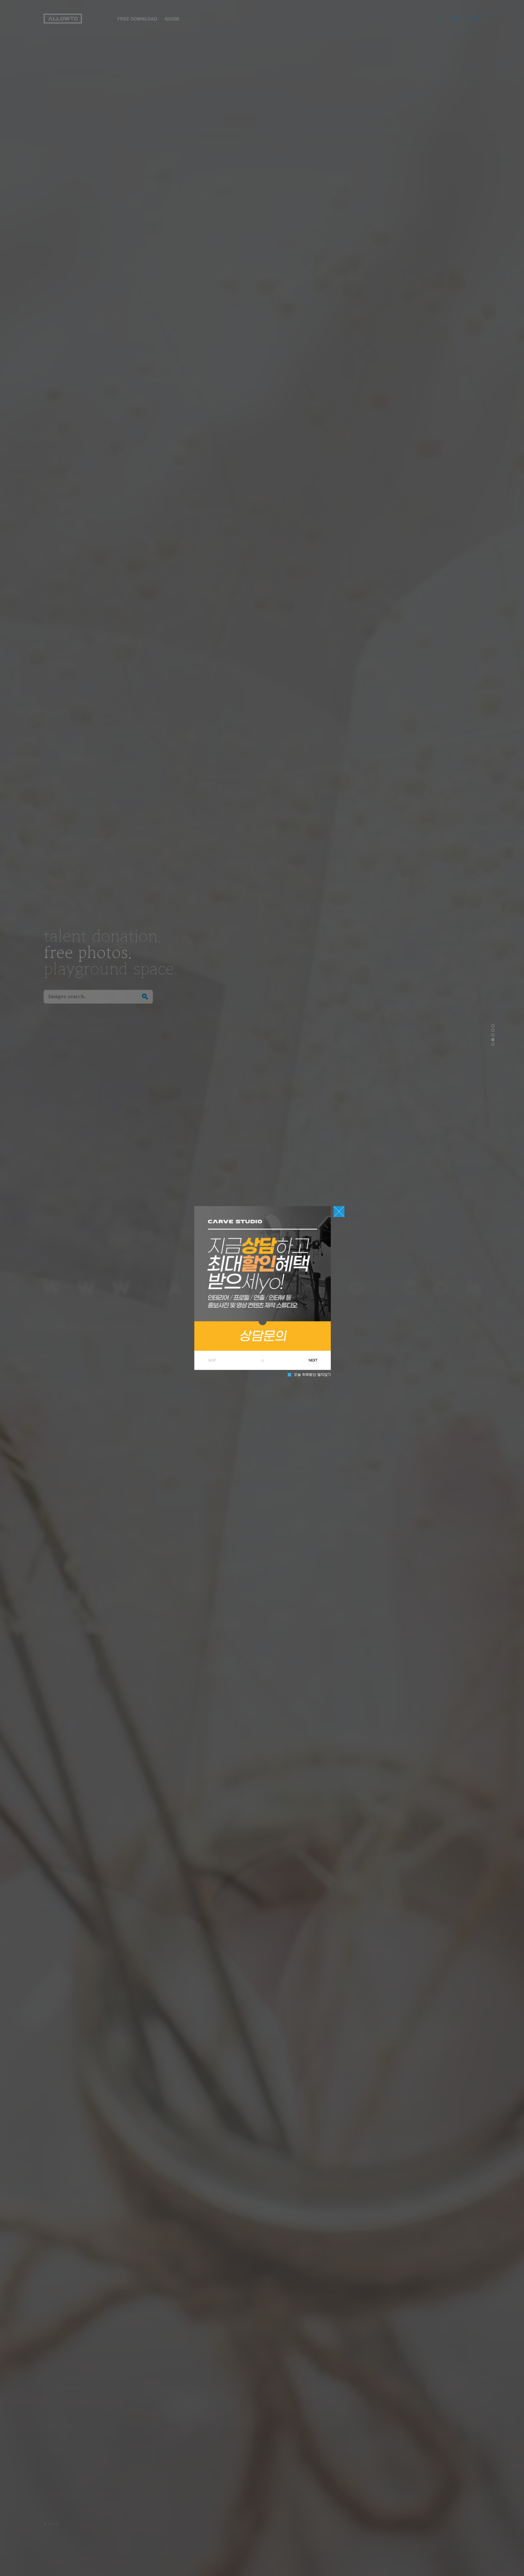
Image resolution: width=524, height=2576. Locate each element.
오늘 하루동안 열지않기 (312, 1375)
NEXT (313, 1360)
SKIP (212, 1360)
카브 (263, 1361)
